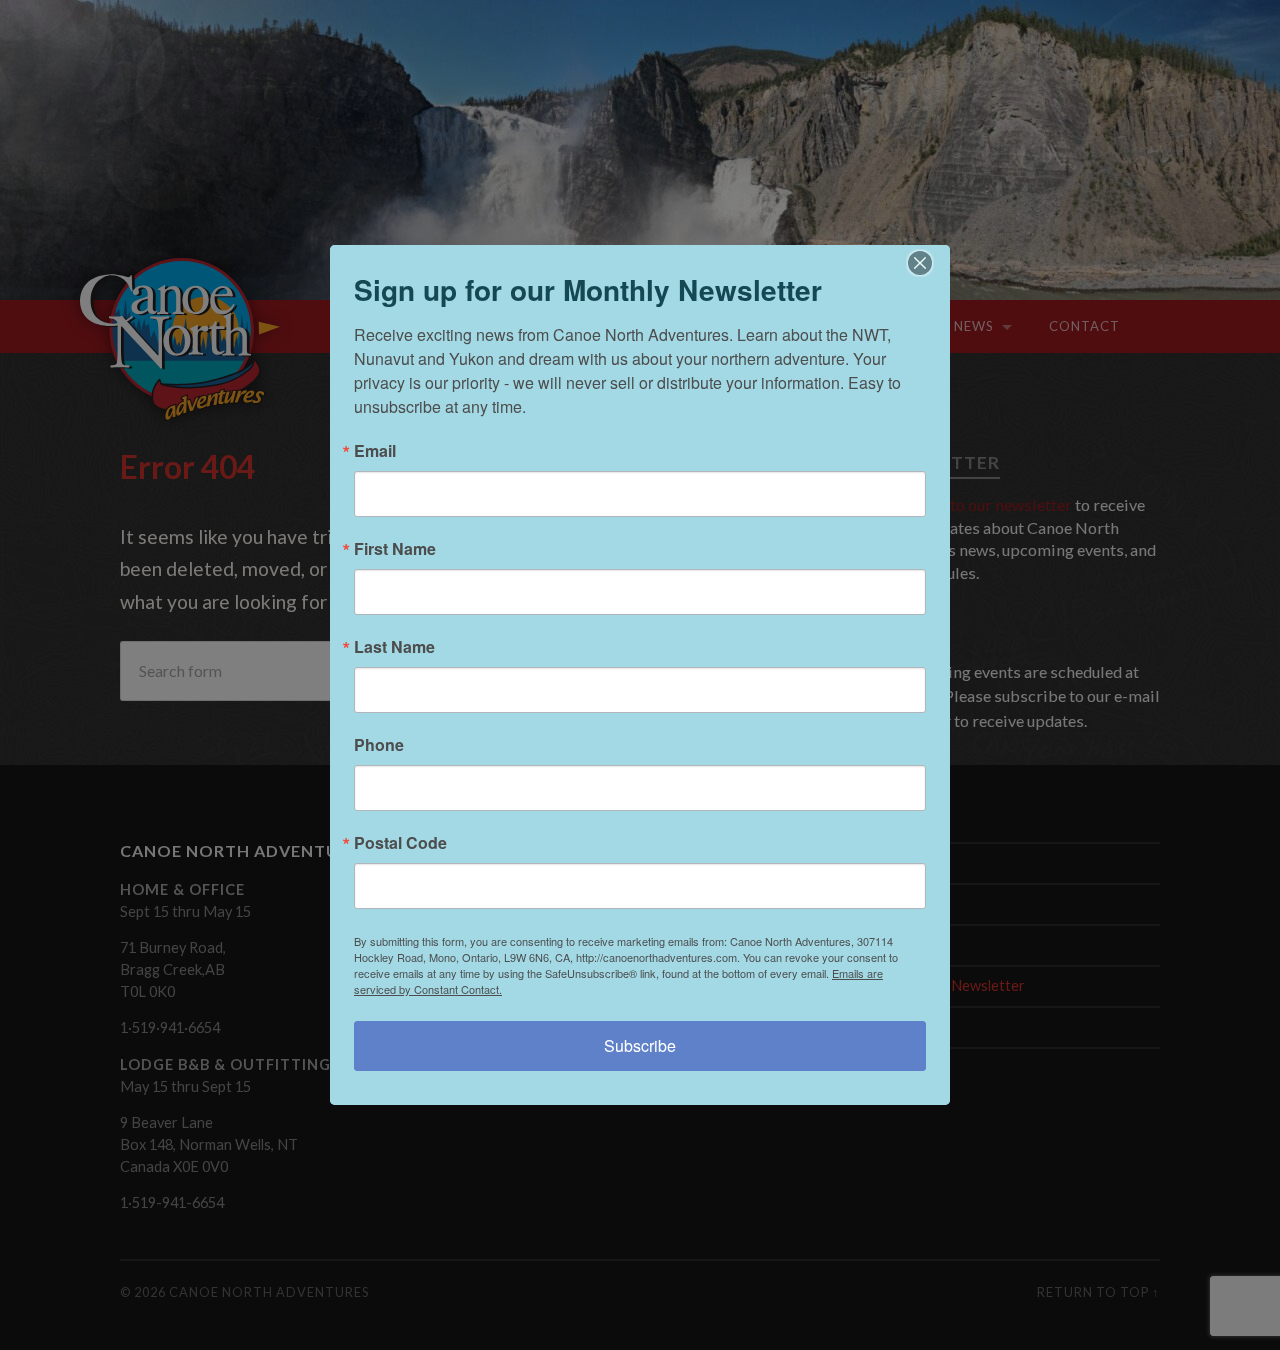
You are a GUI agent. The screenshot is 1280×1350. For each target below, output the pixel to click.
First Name (395, 549)
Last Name (394, 647)
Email (375, 451)
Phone (379, 745)
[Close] (932, 263)
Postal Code (400, 843)
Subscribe (640, 1045)
